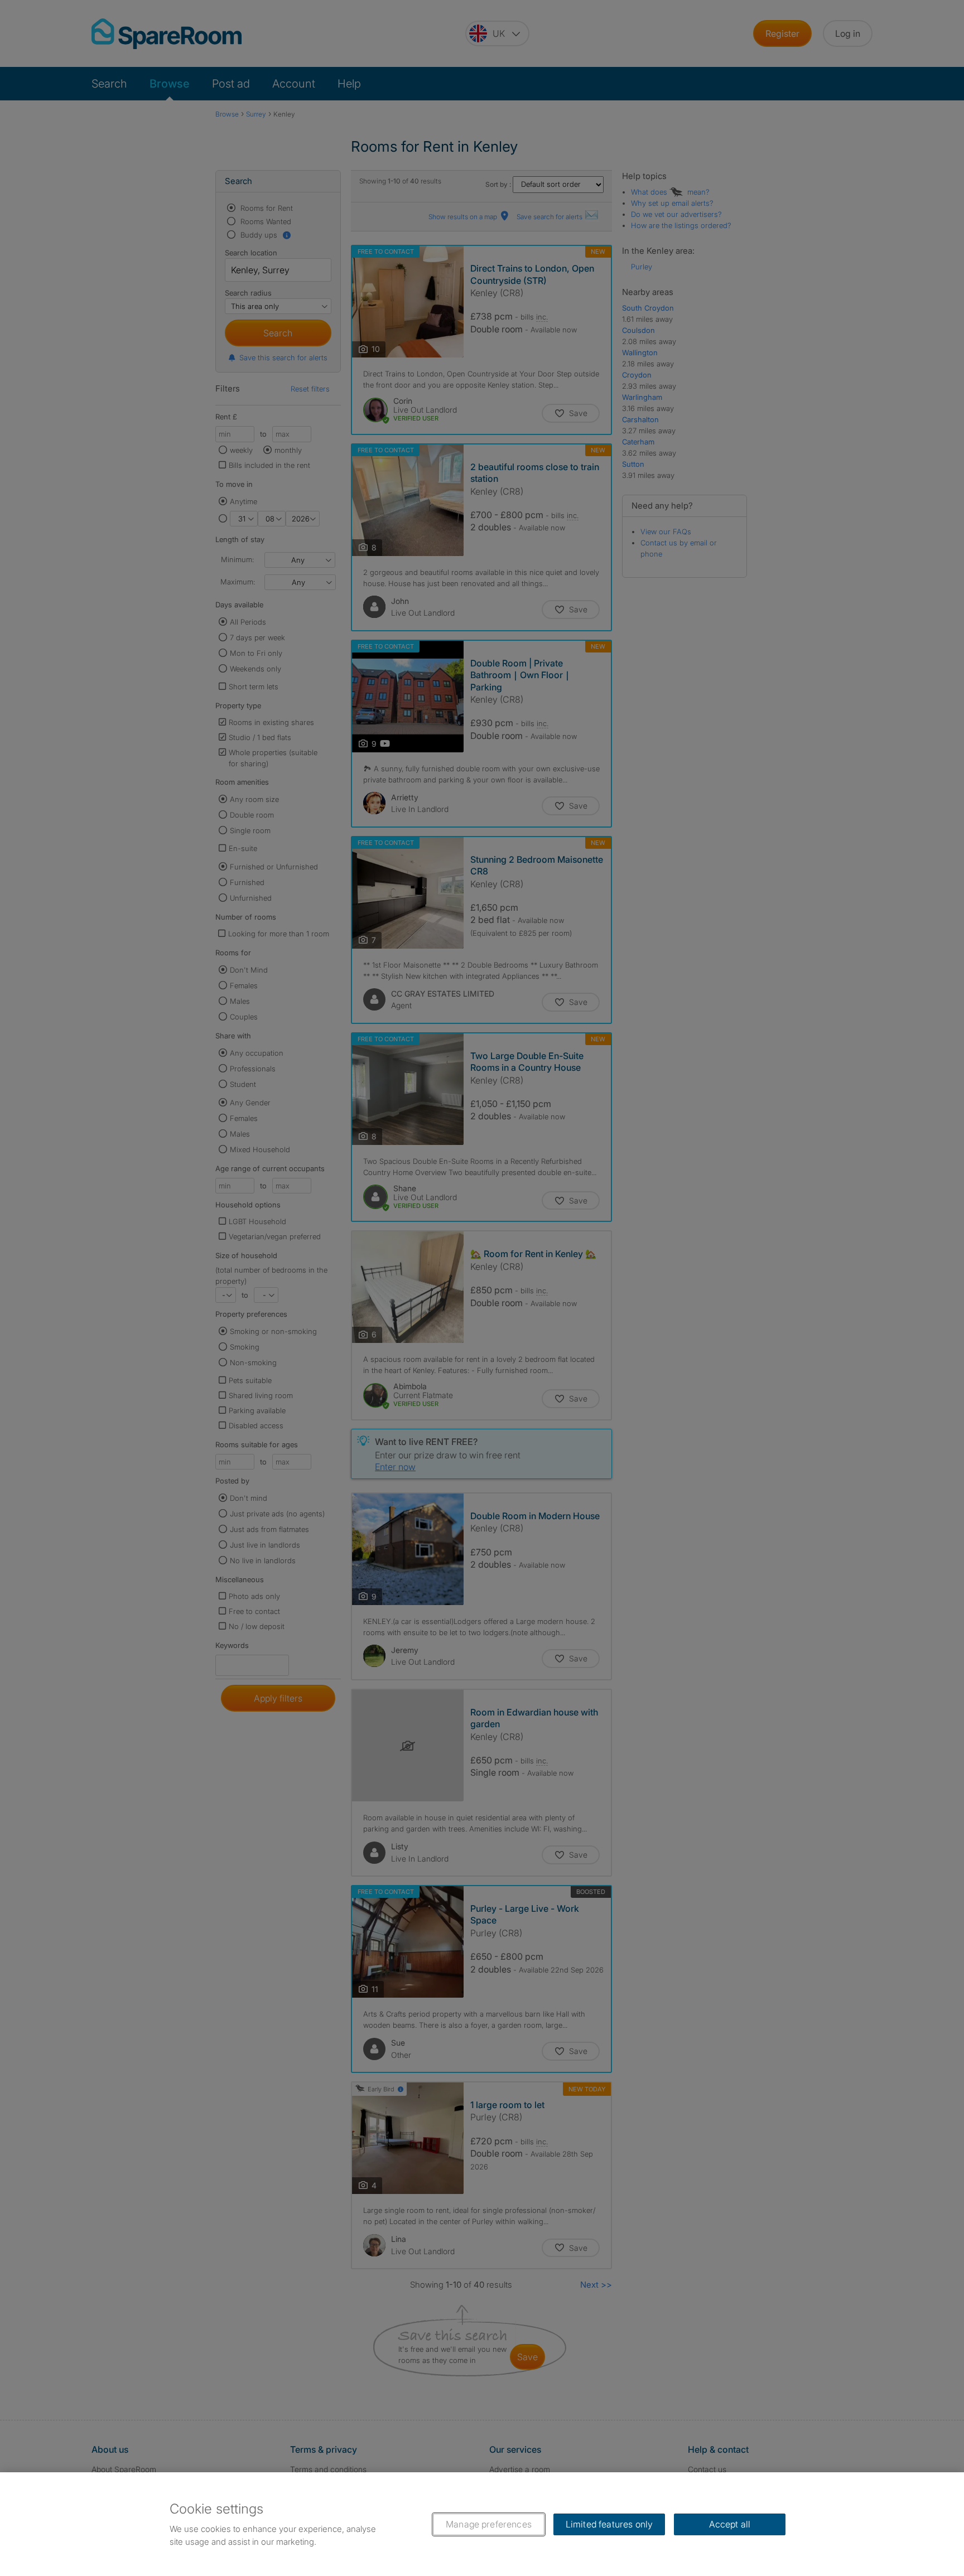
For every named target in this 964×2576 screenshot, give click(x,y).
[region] (482, 2524)
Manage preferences (489, 2524)
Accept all (730, 2524)
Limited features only (609, 2524)
